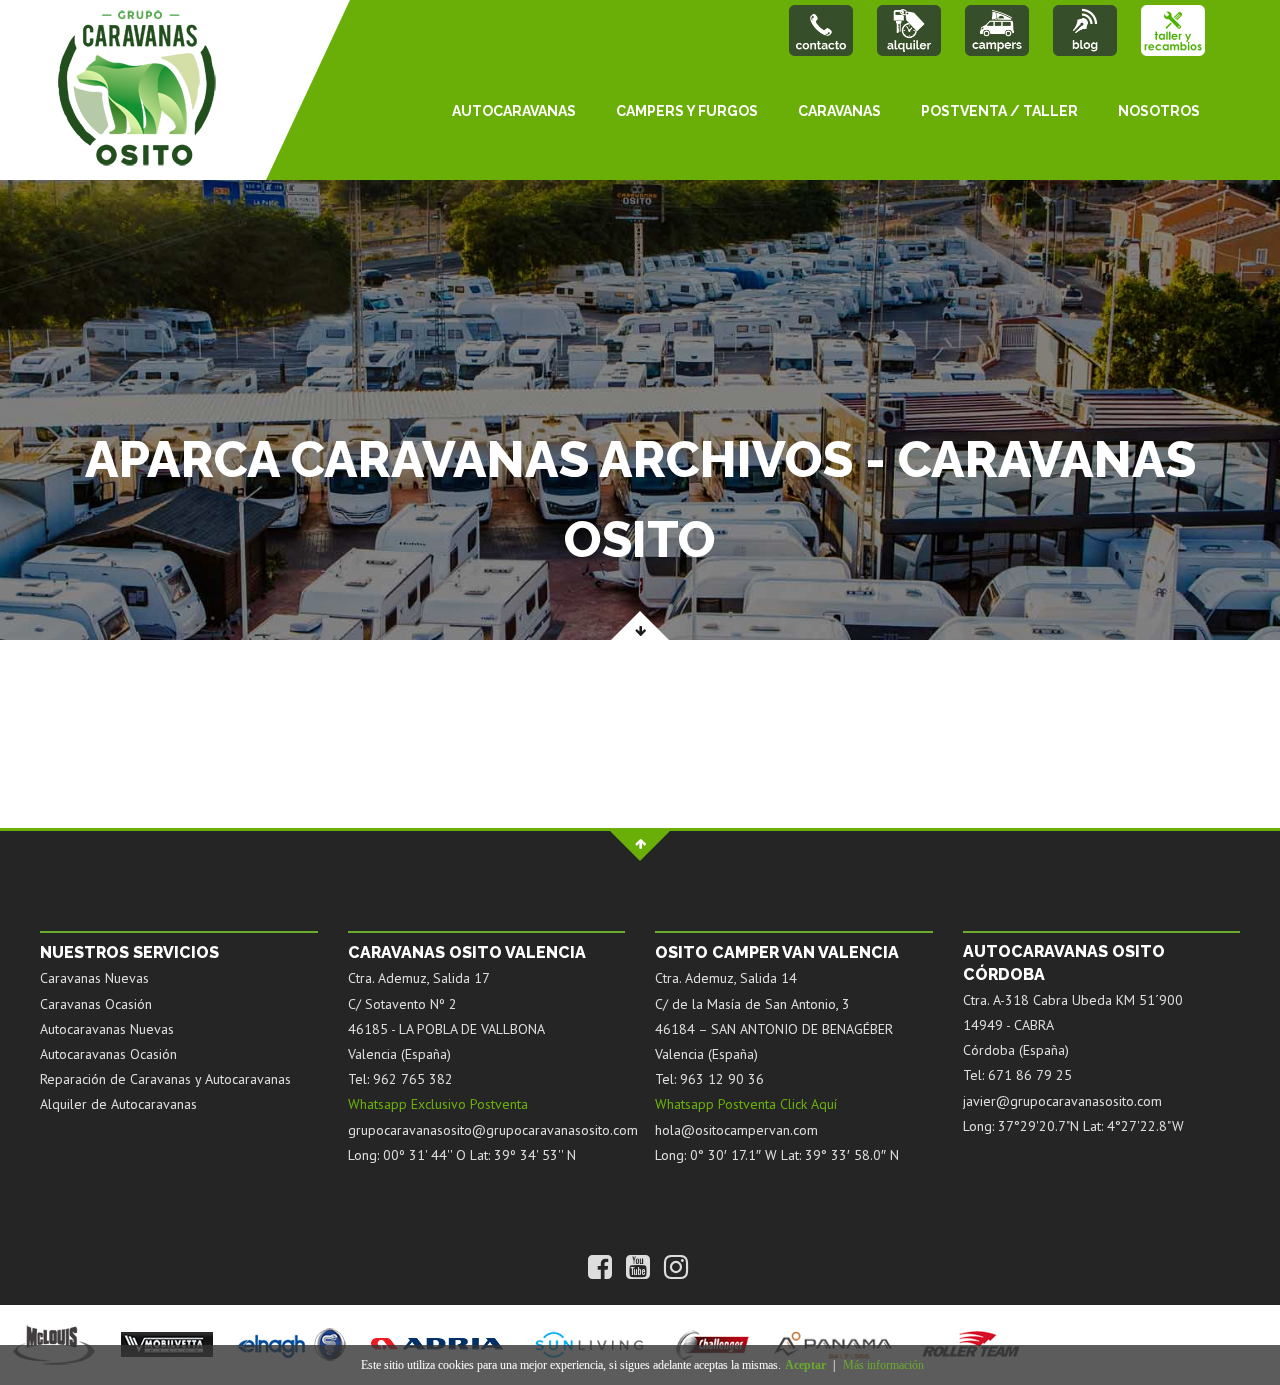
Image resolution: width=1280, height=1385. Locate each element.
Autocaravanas (514, 111)
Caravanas (839, 111)
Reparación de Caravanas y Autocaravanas (165, 1079)
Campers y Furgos (687, 111)
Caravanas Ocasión (96, 1004)
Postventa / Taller (999, 111)
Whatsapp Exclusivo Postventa (438, 1104)
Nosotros (1159, 111)
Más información (883, 1365)
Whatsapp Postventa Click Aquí (746, 1104)
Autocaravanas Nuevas (107, 1029)
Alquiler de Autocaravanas (118, 1104)
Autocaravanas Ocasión (108, 1054)
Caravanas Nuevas (94, 978)
